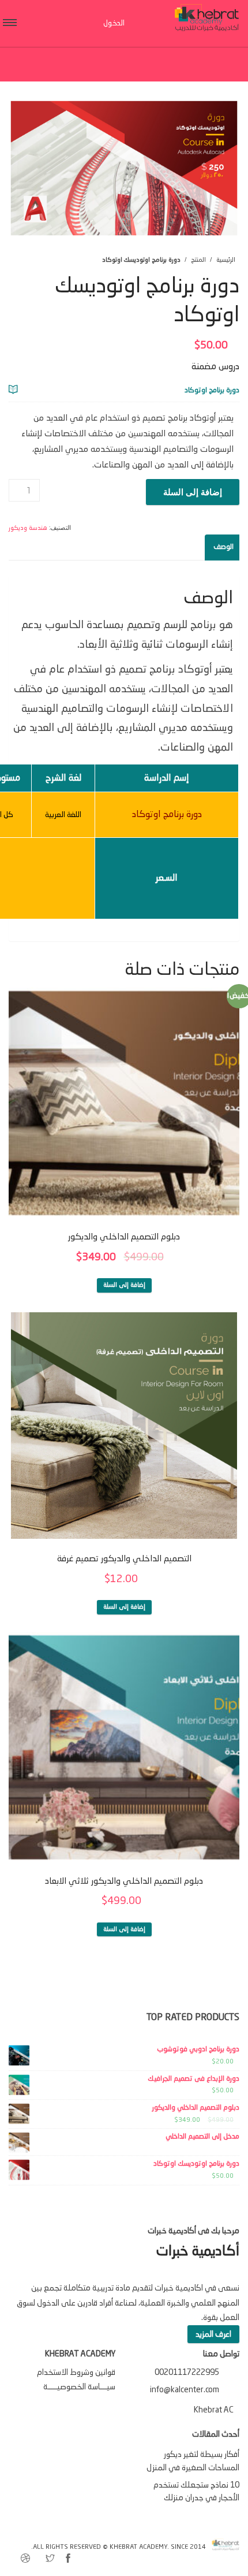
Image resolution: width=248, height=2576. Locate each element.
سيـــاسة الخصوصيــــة (79, 2387)
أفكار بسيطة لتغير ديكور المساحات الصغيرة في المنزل (193, 2461)
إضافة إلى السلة (193, 492)
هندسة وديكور (28, 528)
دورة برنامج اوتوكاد (212, 391)
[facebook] (68, 2560)
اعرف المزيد (213, 2334)
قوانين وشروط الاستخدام (76, 2373)
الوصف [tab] (223, 547)
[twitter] (50, 2560)
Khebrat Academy (138, 2547)
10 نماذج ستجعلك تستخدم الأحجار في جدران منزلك (196, 2492)
